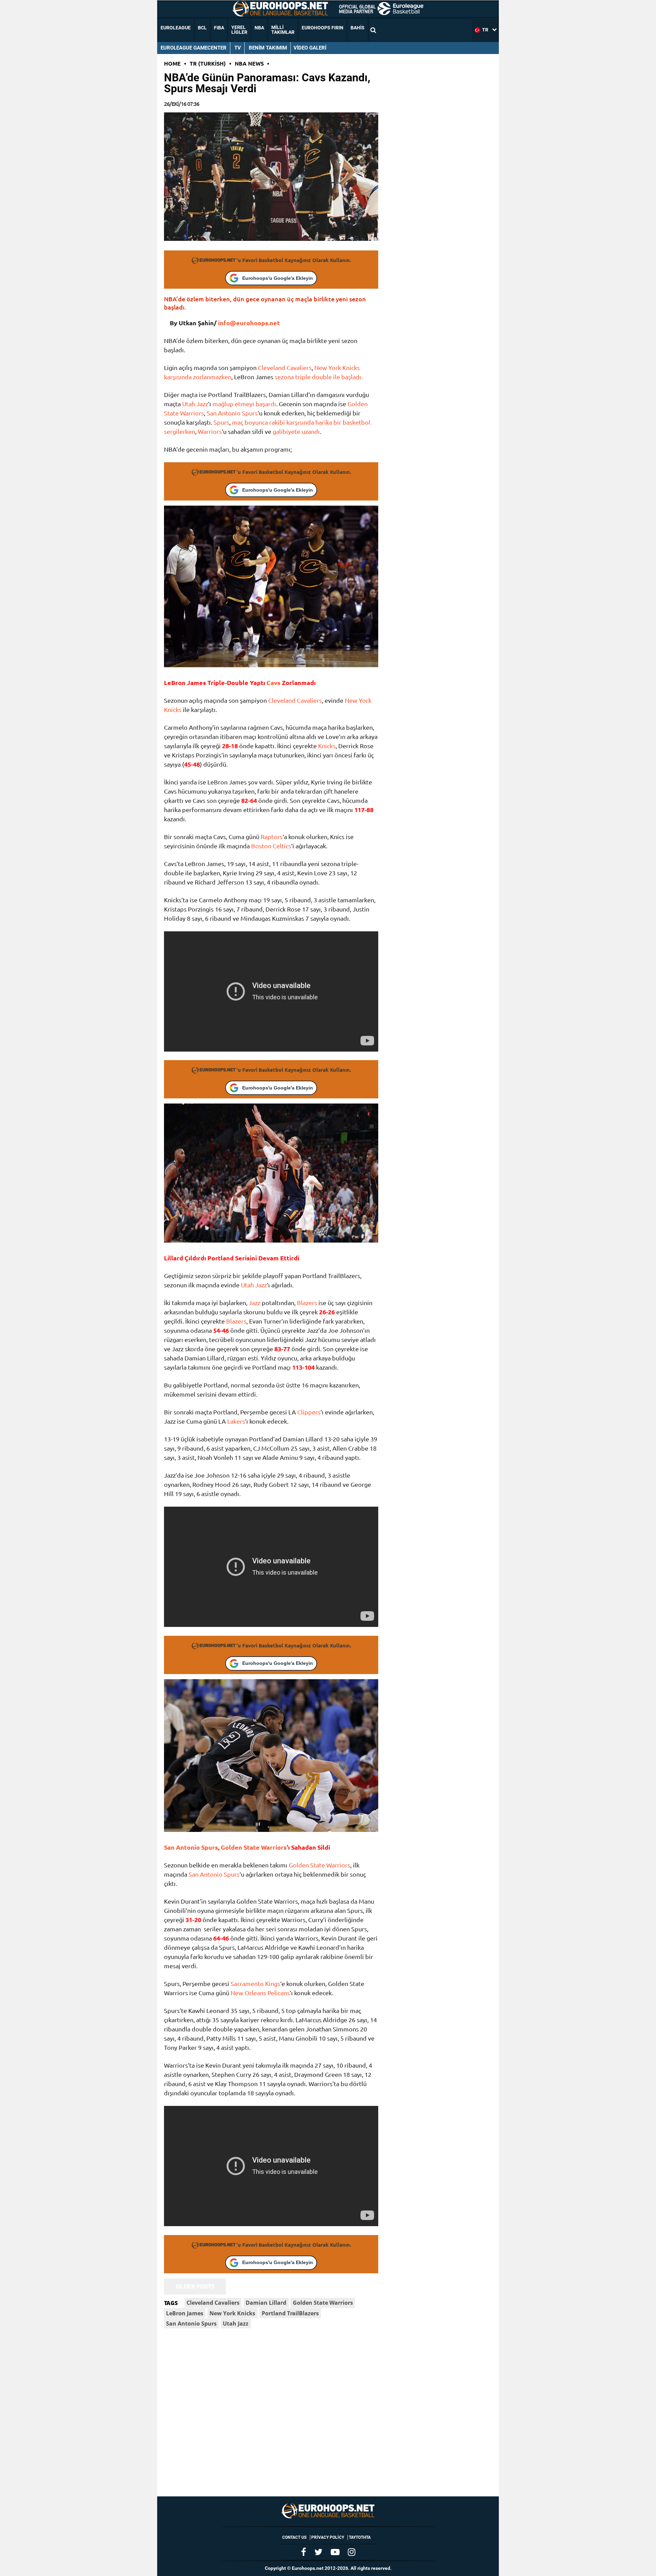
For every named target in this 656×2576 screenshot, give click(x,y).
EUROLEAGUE (176, 28)
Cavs (274, 682)
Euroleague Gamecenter (194, 48)
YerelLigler (239, 30)
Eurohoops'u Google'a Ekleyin (278, 278)
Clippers (309, 1412)
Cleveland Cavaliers (285, 367)
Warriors (210, 431)
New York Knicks (337, 367)
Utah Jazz (195, 404)
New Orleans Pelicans (260, 1993)
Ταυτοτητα (360, 2537)
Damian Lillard (266, 2303)
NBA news (249, 63)
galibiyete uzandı (296, 431)
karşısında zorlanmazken (198, 377)
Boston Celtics (271, 846)
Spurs (221, 422)
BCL (202, 28)
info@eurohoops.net (249, 323)
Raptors (272, 837)
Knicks (327, 746)
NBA (259, 28)
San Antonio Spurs (232, 413)
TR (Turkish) (208, 63)
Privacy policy (328, 2537)
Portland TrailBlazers (290, 2313)
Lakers (236, 1421)
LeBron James (185, 2313)
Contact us (294, 2537)
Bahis (358, 28)
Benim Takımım (268, 48)
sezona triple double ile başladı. (319, 377)
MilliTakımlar (283, 30)
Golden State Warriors (254, 1847)
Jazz (255, 1303)
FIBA (219, 28)
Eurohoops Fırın (323, 28)
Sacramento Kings (255, 1983)
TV (238, 48)
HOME (172, 63)
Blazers (307, 1303)
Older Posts (195, 2286)
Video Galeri (310, 48)
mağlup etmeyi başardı (244, 404)
